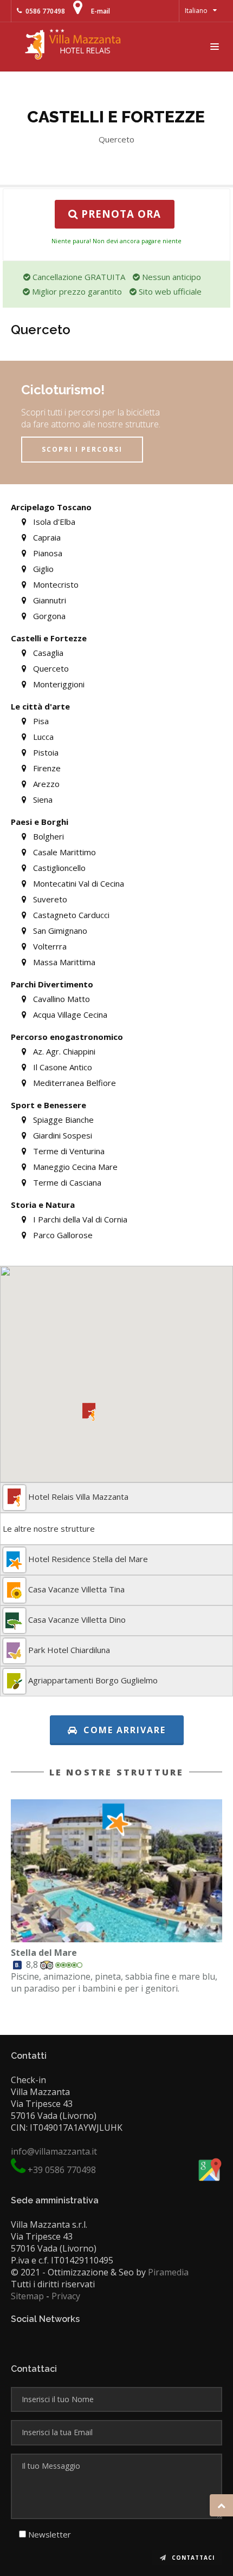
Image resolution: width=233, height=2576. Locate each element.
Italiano (196, 11)
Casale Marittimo (63, 852)
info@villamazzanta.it (54, 2151)
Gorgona (48, 616)
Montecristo (55, 584)
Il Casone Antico (62, 1067)
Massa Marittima (63, 962)
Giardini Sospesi (62, 1135)
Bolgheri (47, 836)
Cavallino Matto (60, 999)
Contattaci (192, 2558)
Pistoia (45, 752)
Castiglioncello (58, 868)
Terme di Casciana (66, 1182)
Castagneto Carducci (70, 915)
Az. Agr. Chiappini (63, 1051)
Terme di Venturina (68, 1151)
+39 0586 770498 (62, 2170)
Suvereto (49, 899)
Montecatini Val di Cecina (77, 883)
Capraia (46, 537)
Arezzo (45, 784)
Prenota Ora (119, 214)
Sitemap (27, 2296)
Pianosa (47, 553)
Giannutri (48, 600)
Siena (42, 799)
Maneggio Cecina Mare (74, 1167)
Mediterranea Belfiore (73, 1083)
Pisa (40, 721)
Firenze (46, 768)
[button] (89, 1412)
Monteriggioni (58, 684)
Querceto (50, 668)
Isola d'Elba (53, 522)
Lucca (42, 737)
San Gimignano (59, 931)
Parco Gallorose (62, 1235)
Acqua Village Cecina (69, 1014)
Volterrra (49, 946)
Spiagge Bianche (62, 1120)
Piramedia (168, 2272)
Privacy (66, 2296)
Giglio (42, 569)
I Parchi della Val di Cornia (79, 1219)
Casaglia (47, 653)
